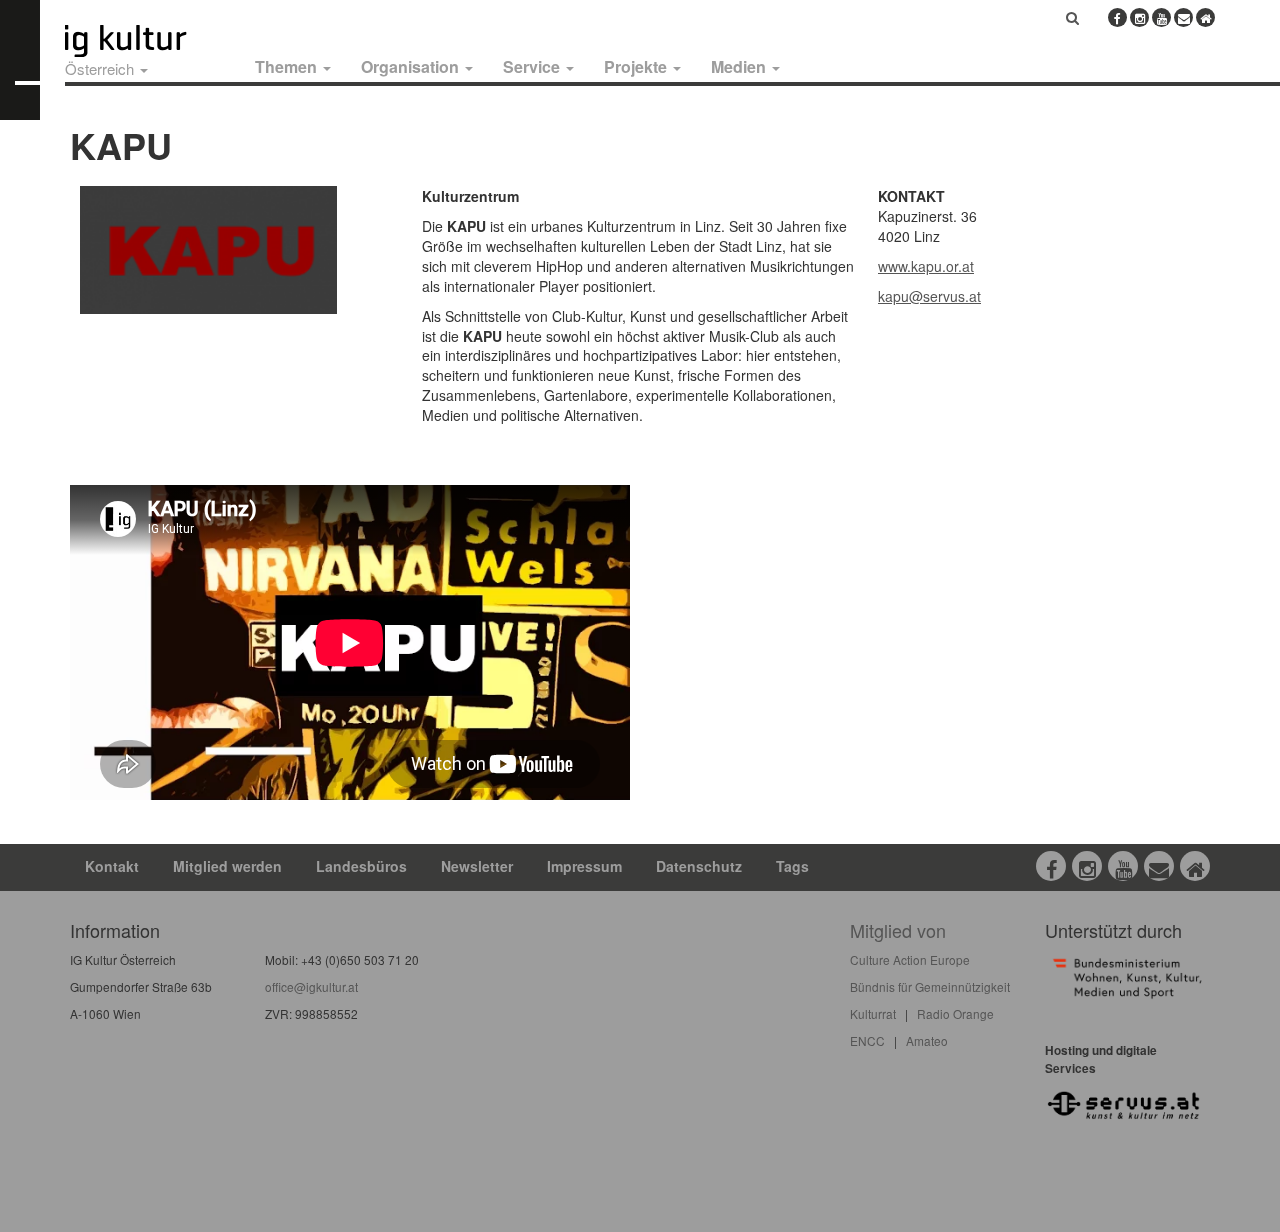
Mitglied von (898, 930)
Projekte (637, 66)
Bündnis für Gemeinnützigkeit (930, 986)
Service (533, 66)
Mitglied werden (227, 866)
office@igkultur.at (311, 986)
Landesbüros (361, 866)
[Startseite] (148, 41)
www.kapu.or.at (926, 266)
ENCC (867, 1040)
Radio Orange (955, 1013)
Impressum (584, 866)
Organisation (412, 66)
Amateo (927, 1040)
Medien (740, 66)
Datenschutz (699, 866)
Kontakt (112, 866)
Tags (792, 866)
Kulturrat (873, 1013)
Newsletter (477, 866)
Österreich (101, 68)
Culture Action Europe (910, 959)
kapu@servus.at (929, 296)
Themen (288, 66)
